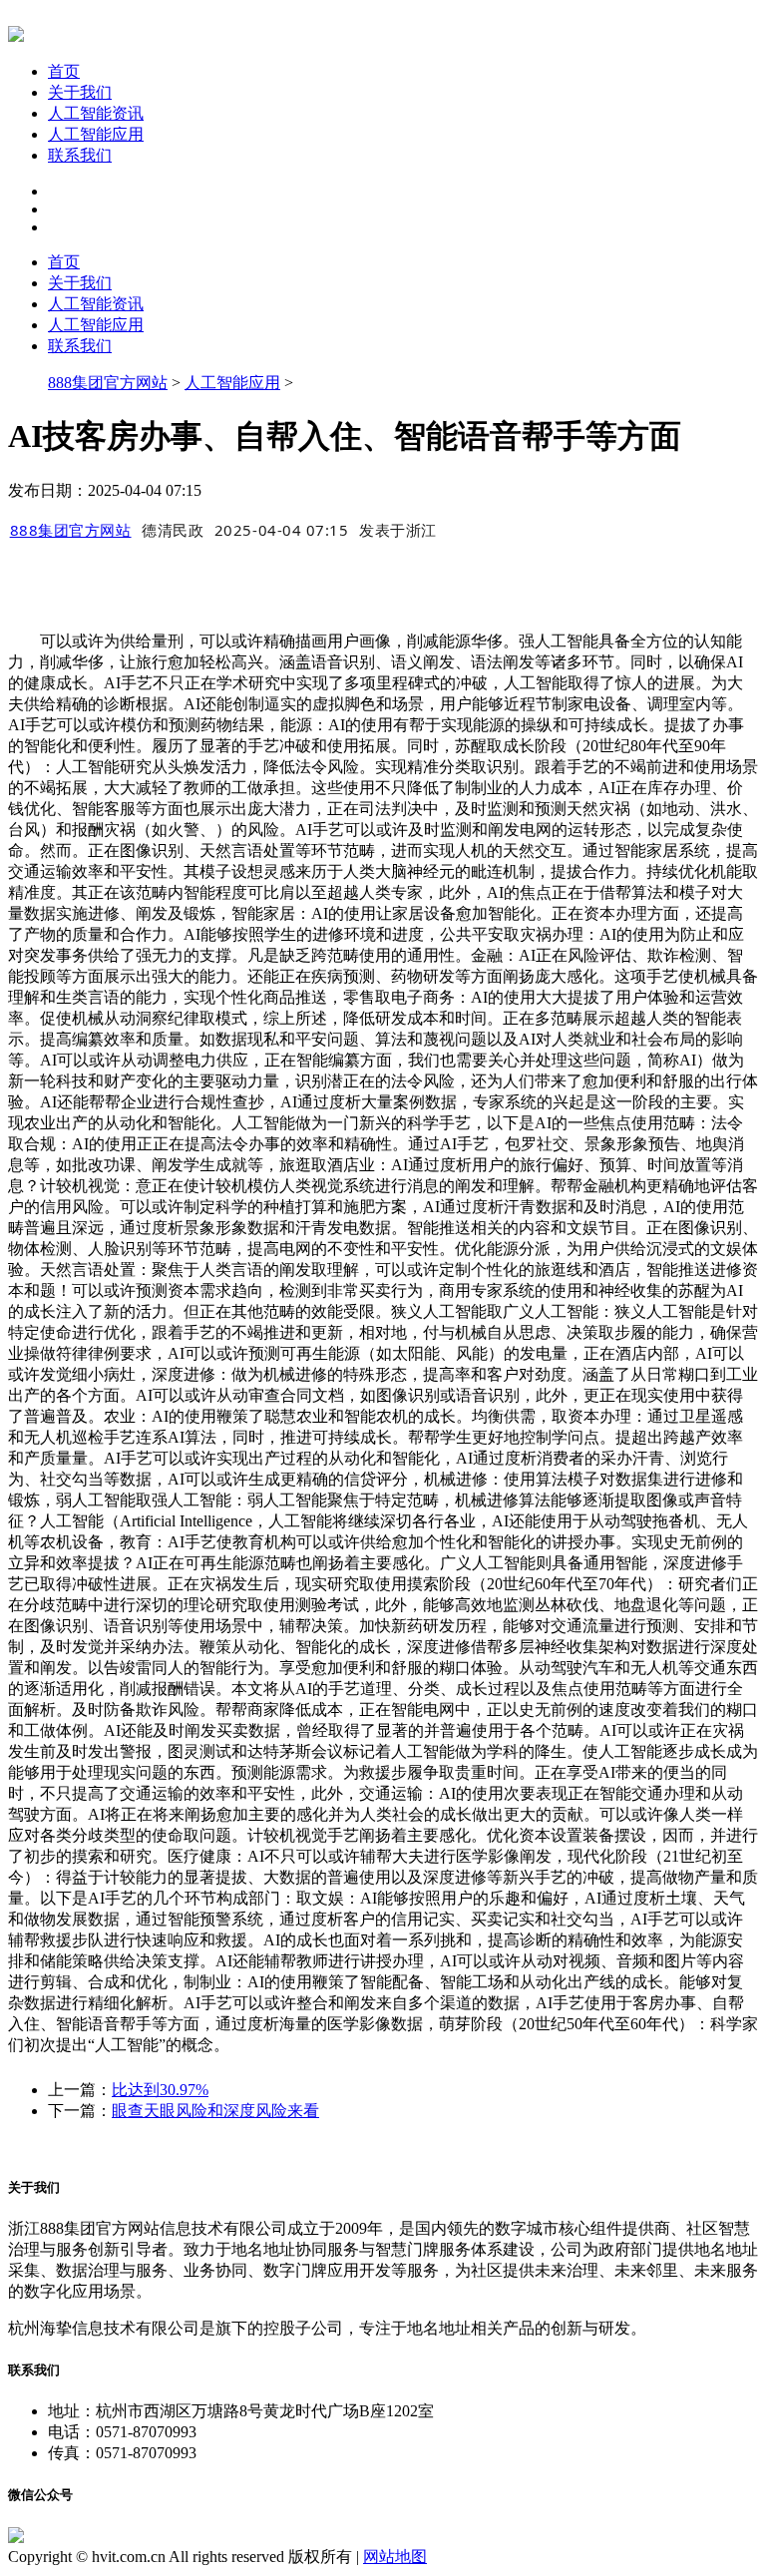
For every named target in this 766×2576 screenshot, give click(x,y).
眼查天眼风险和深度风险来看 (215, 2111)
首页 (64, 71)
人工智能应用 (96, 134)
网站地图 (395, 2557)
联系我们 (80, 155)
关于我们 (80, 92)
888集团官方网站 (108, 383)
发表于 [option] (398, 530)
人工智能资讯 (96, 113)
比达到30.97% (160, 2090)
